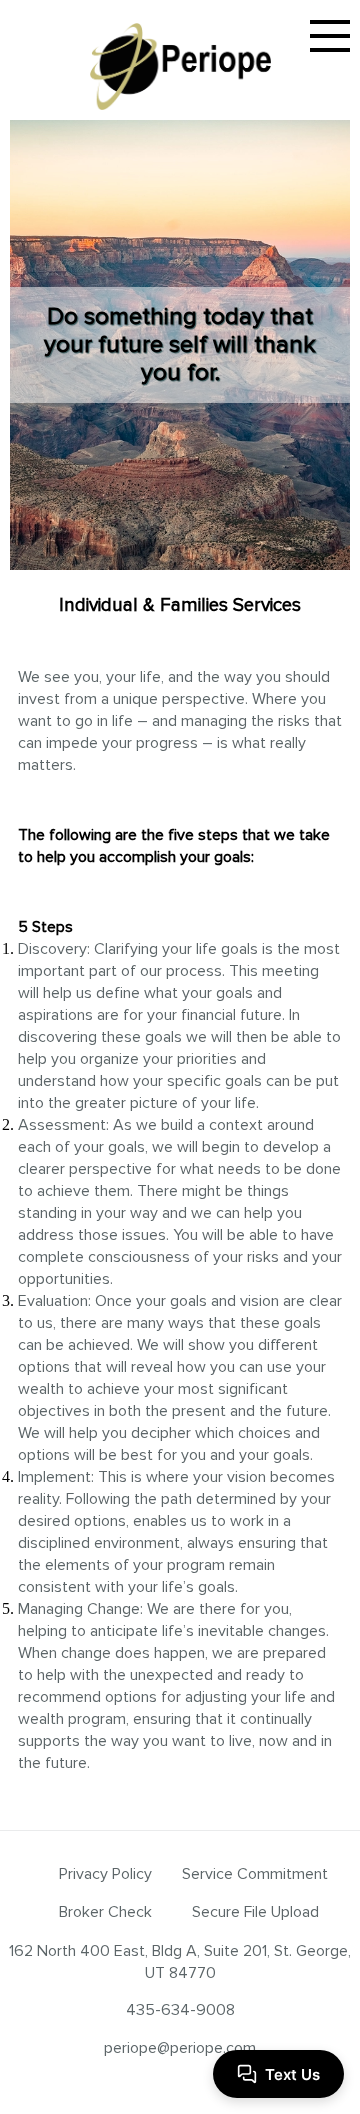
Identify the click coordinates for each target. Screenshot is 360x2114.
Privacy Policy (105, 1874)
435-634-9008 (180, 2010)
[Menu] (330, 36)
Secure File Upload (255, 1912)
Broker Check (105, 1912)
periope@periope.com (180, 2048)
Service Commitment (255, 1874)
